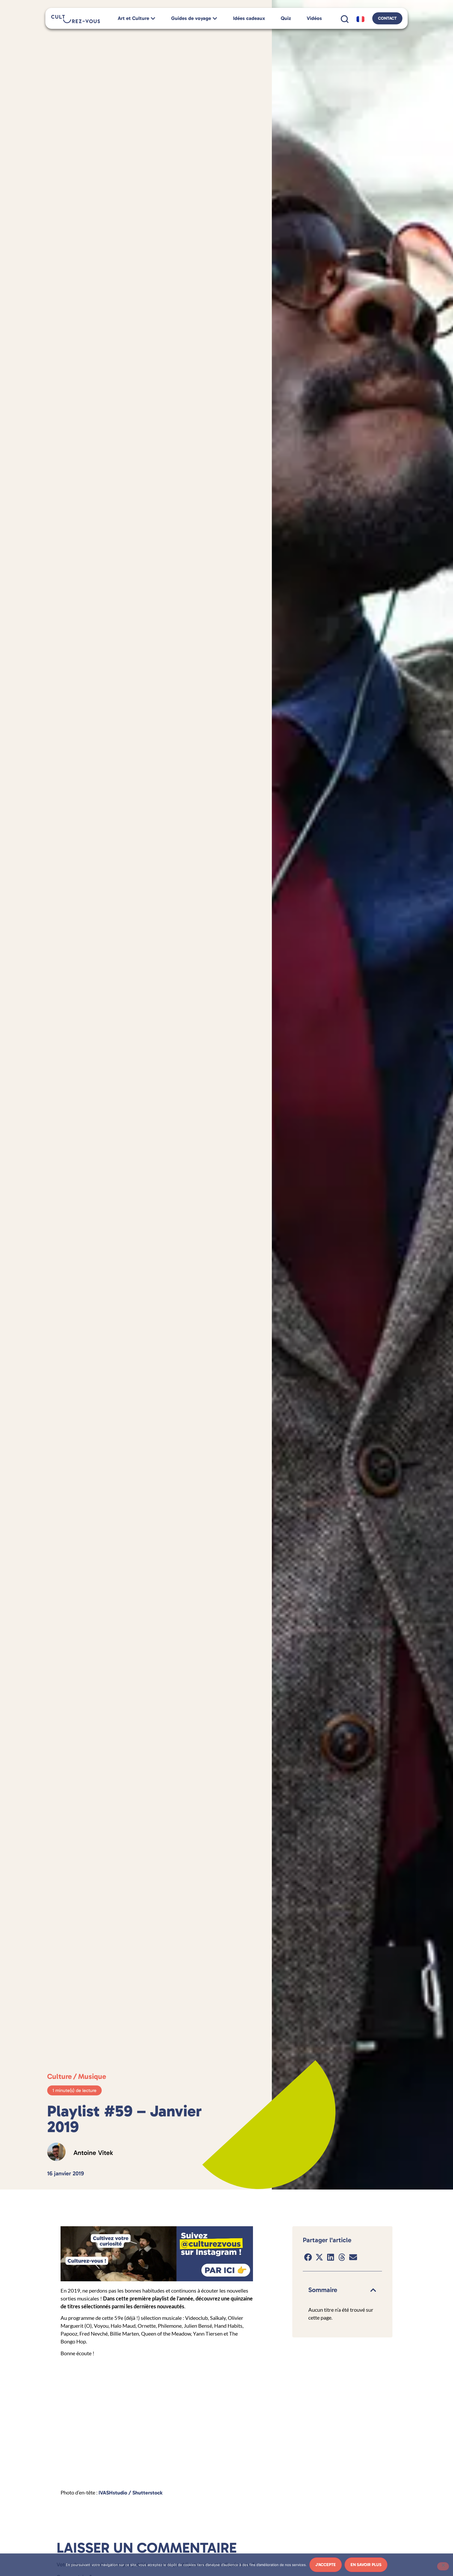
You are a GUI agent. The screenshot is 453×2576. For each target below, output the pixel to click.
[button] (308, 2257)
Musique (92, 2076)
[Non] (443, 2566)
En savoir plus (366, 2565)
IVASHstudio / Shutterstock (131, 2493)
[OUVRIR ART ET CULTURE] (153, 18)
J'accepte (326, 2565)
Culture (60, 2076)
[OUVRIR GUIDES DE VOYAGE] (215, 18)
